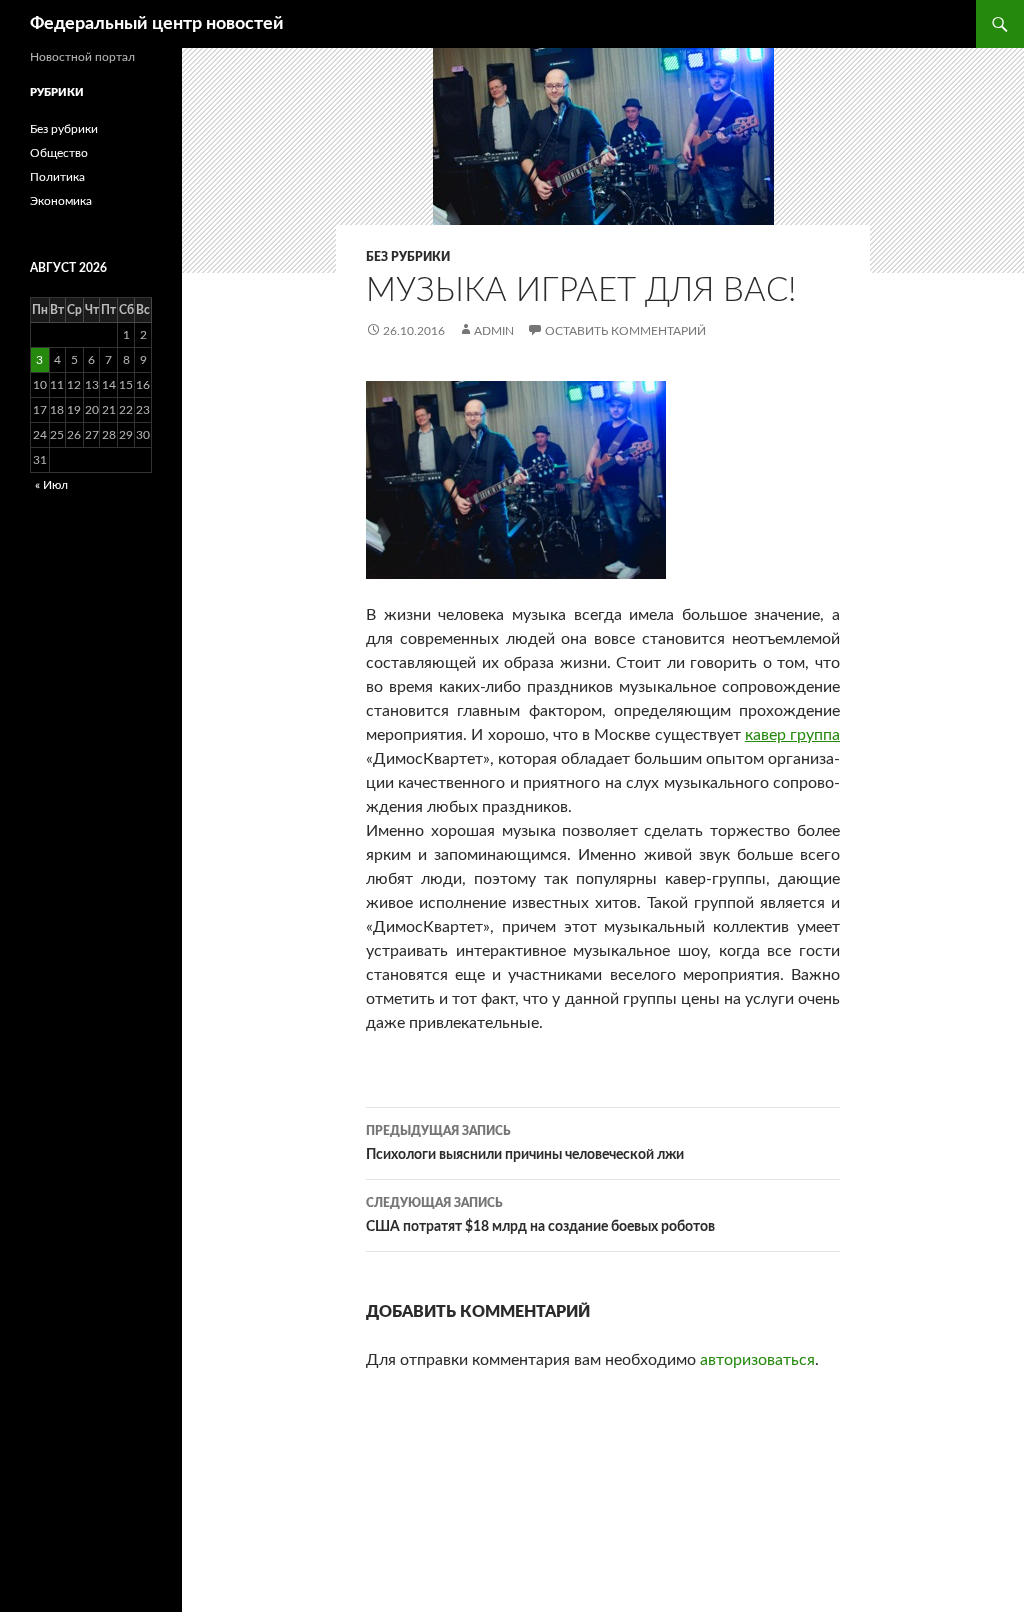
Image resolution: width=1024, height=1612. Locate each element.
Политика (57, 177)
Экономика (61, 201)
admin (494, 331)
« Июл (51, 485)
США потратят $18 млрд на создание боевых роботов (540, 1215)
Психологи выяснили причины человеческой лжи (525, 1143)
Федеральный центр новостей (157, 24)
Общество (59, 153)
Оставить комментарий (625, 331)
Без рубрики (408, 257)
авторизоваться (757, 1360)
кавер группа (792, 735)
